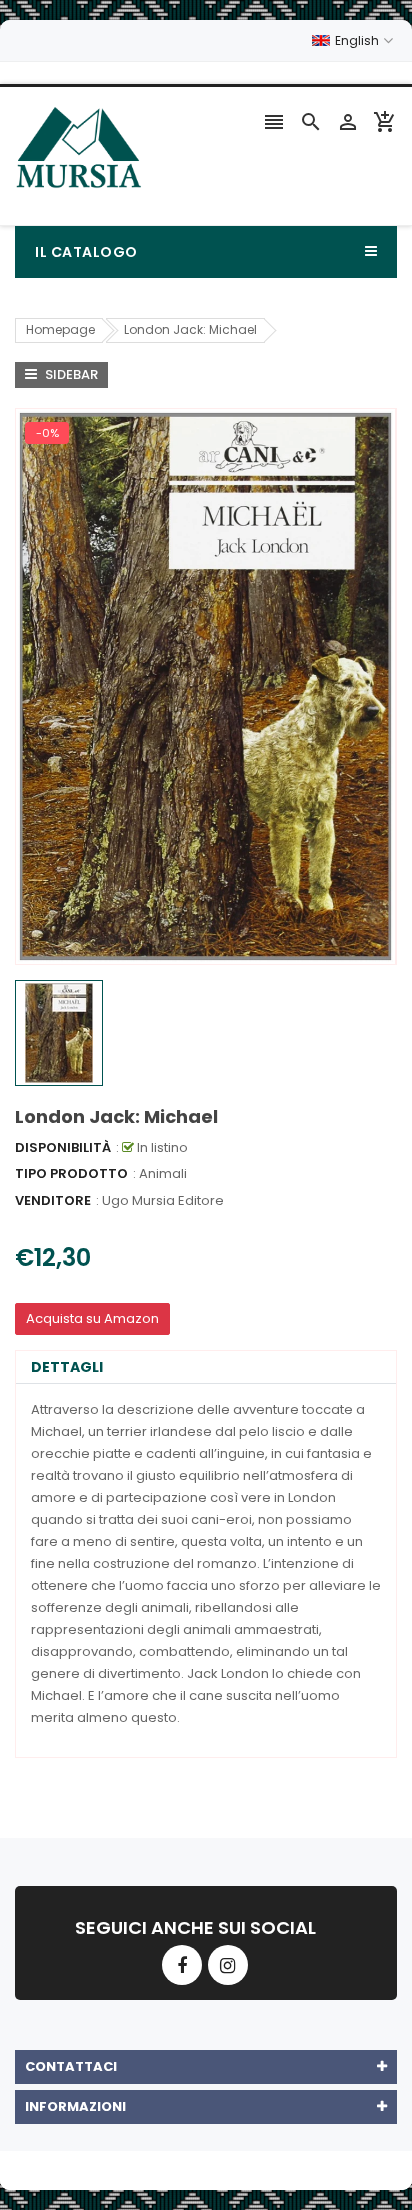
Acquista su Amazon (92, 1318)
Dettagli (67, 1367)
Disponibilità (63, 1147)
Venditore (53, 1200)
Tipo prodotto (71, 1173)
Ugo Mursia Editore (163, 1200)
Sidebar (70, 374)
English (358, 40)
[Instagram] (228, 1965)
